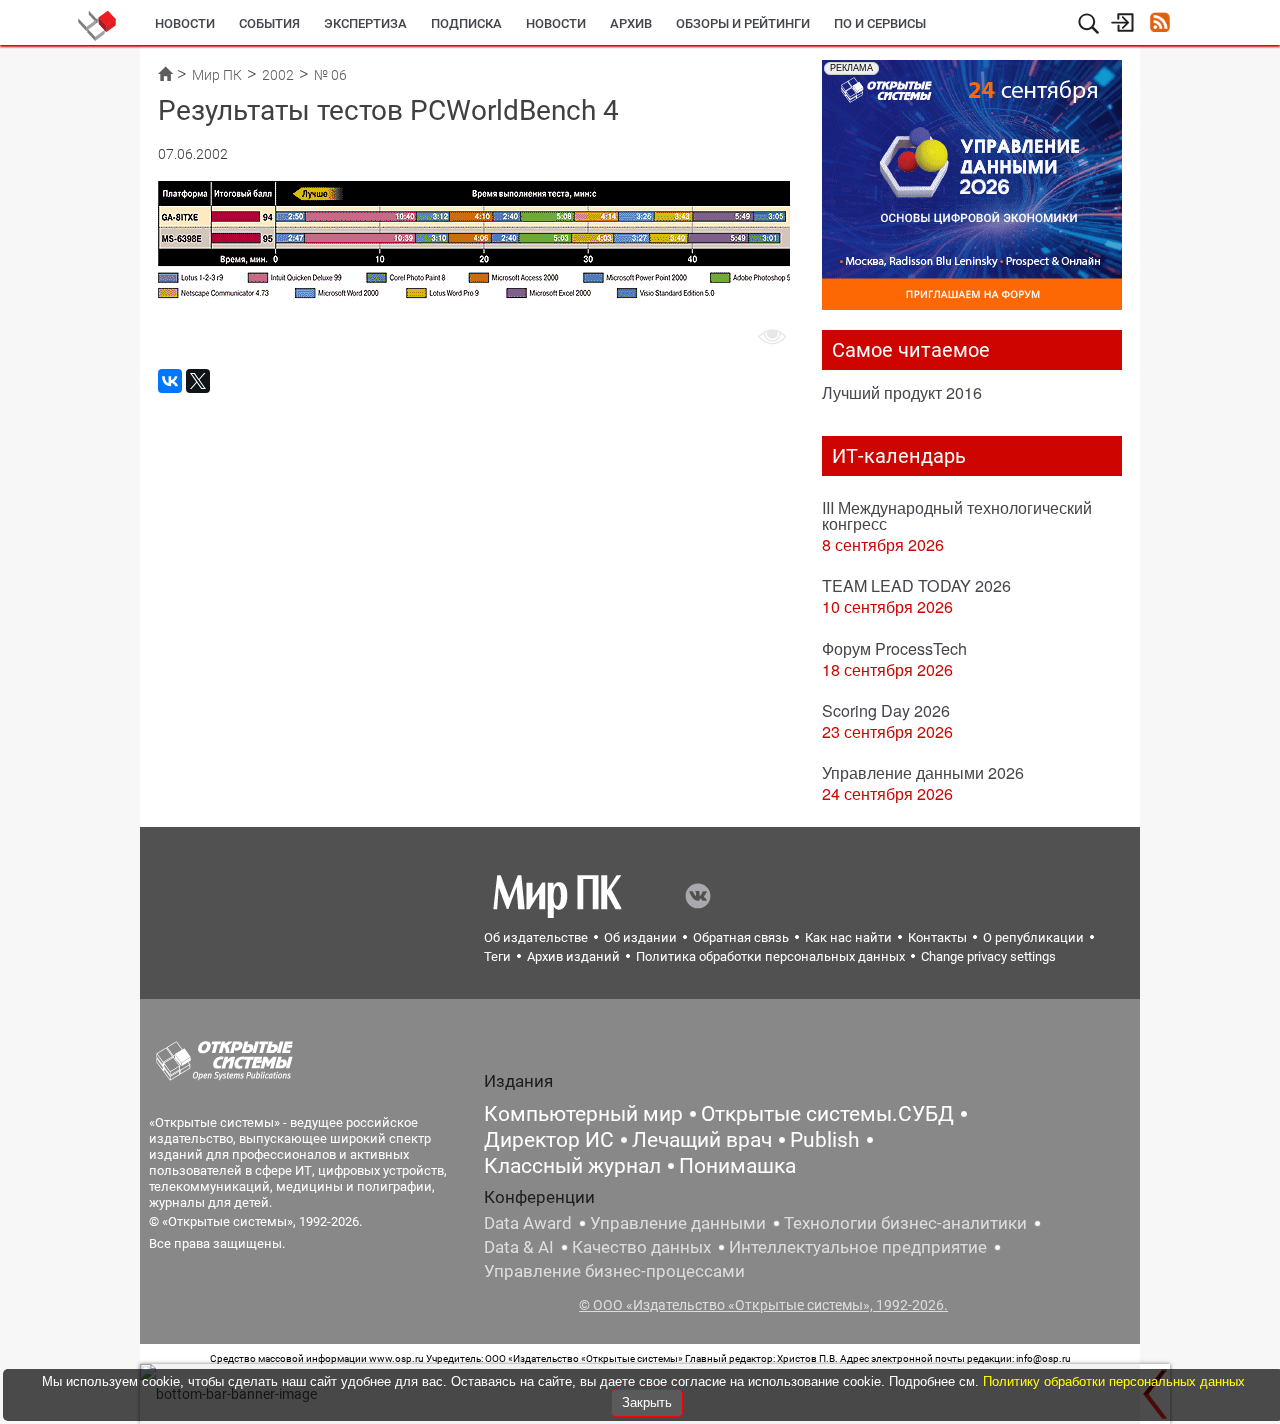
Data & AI (519, 1247)
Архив (631, 23)
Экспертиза (365, 23)
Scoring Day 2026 (886, 710)
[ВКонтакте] (170, 381)
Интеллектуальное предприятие (858, 1247)
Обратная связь (741, 937)
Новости (185, 23)
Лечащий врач (702, 1140)
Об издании (640, 937)
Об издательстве (536, 937)
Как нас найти (848, 937)
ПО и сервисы (880, 23)
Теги (497, 956)
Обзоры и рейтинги (743, 23)
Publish (825, 1140)
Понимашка (737, 1166)
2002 (278, 75)
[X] (198, 381)
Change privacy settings (988, 956)
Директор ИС (549, 1140)
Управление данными (678, 1223)
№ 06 (330, 75)
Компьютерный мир (583, 1114)
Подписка (466, 23)
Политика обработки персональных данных (770, 956)
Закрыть (647, 1402)
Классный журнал (572, 1166)
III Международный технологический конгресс (957, 515)
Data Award (528, 1223)
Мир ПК (217, 75)
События (269, 23)
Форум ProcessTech (894, 648)
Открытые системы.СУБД (827, 1114)
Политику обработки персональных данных (1114, 1381)
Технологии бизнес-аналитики (905, 1223)
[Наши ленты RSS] (1159, 24)
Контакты (937, 937)
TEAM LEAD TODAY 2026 (916, 585)
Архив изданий (573, 956)
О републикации (1033, 937)
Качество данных (641, 1247)
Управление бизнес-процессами (614, 1271)
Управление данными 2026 (923, 772)
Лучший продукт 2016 (902, 392)
